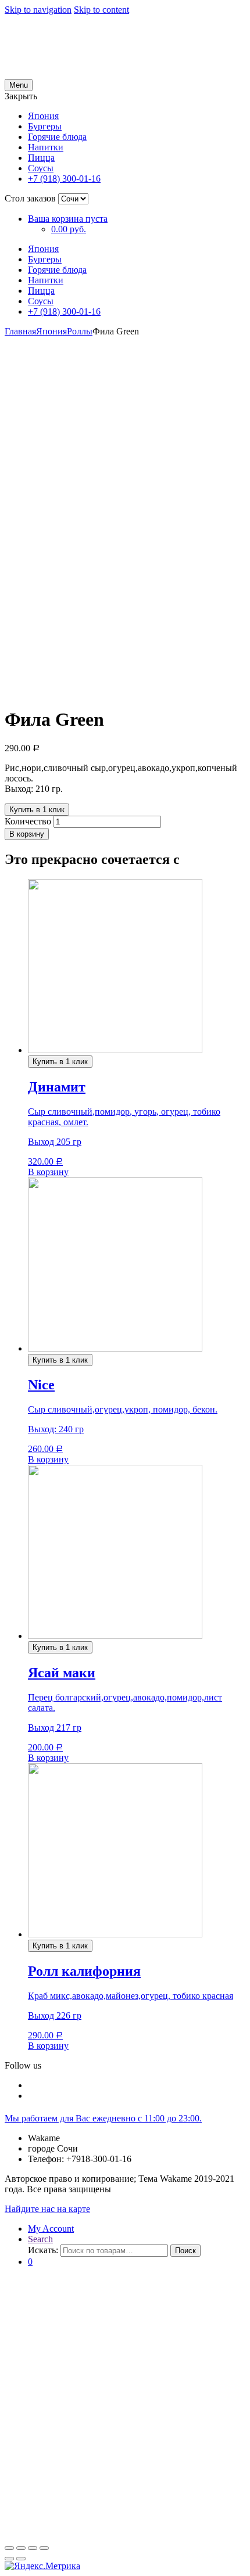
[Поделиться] (21, 2548)
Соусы (41, 168)
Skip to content (101, 10)
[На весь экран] (33, 2548)
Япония (43, 116)
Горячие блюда (57, 137)
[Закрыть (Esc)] (9, 2548)
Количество (28, 821)
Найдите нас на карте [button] (47, 2209)
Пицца (41, 158)
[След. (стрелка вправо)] (21, 2559)
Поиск (185, 2251)
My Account (51, 2229)
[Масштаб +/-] (44, 2548)
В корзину (27, 834)
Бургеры (45, 126)
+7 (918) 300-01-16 (64, 179)
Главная (20, 331)
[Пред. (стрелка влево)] (9, 2559)
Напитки (46, 147)
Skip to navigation (38, 10)
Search (40, 2239)
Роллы (80, 331)
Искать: (43, 2250)
